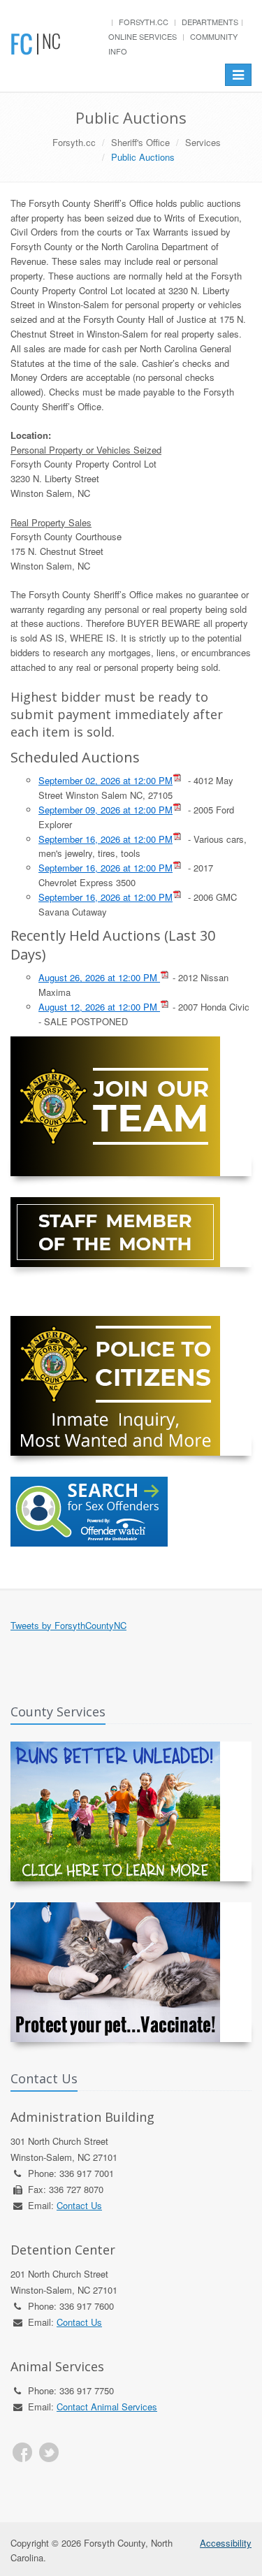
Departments (210, 22)
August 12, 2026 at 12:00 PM (99, 1007)
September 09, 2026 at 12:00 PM (105, 810)
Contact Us (79, 2205)
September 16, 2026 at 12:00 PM (105, 839)
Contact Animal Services (107, 2407)
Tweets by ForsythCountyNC (68, 1625)
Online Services (143, 36)
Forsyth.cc (144, 22)
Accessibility (226, 2543)
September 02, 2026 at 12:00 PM (105, 780)
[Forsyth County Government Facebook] (22, 2452)
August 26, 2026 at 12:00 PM (99, 977)
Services (203, 142)
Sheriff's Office (140, 142)
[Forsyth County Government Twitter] (49, 2452)
